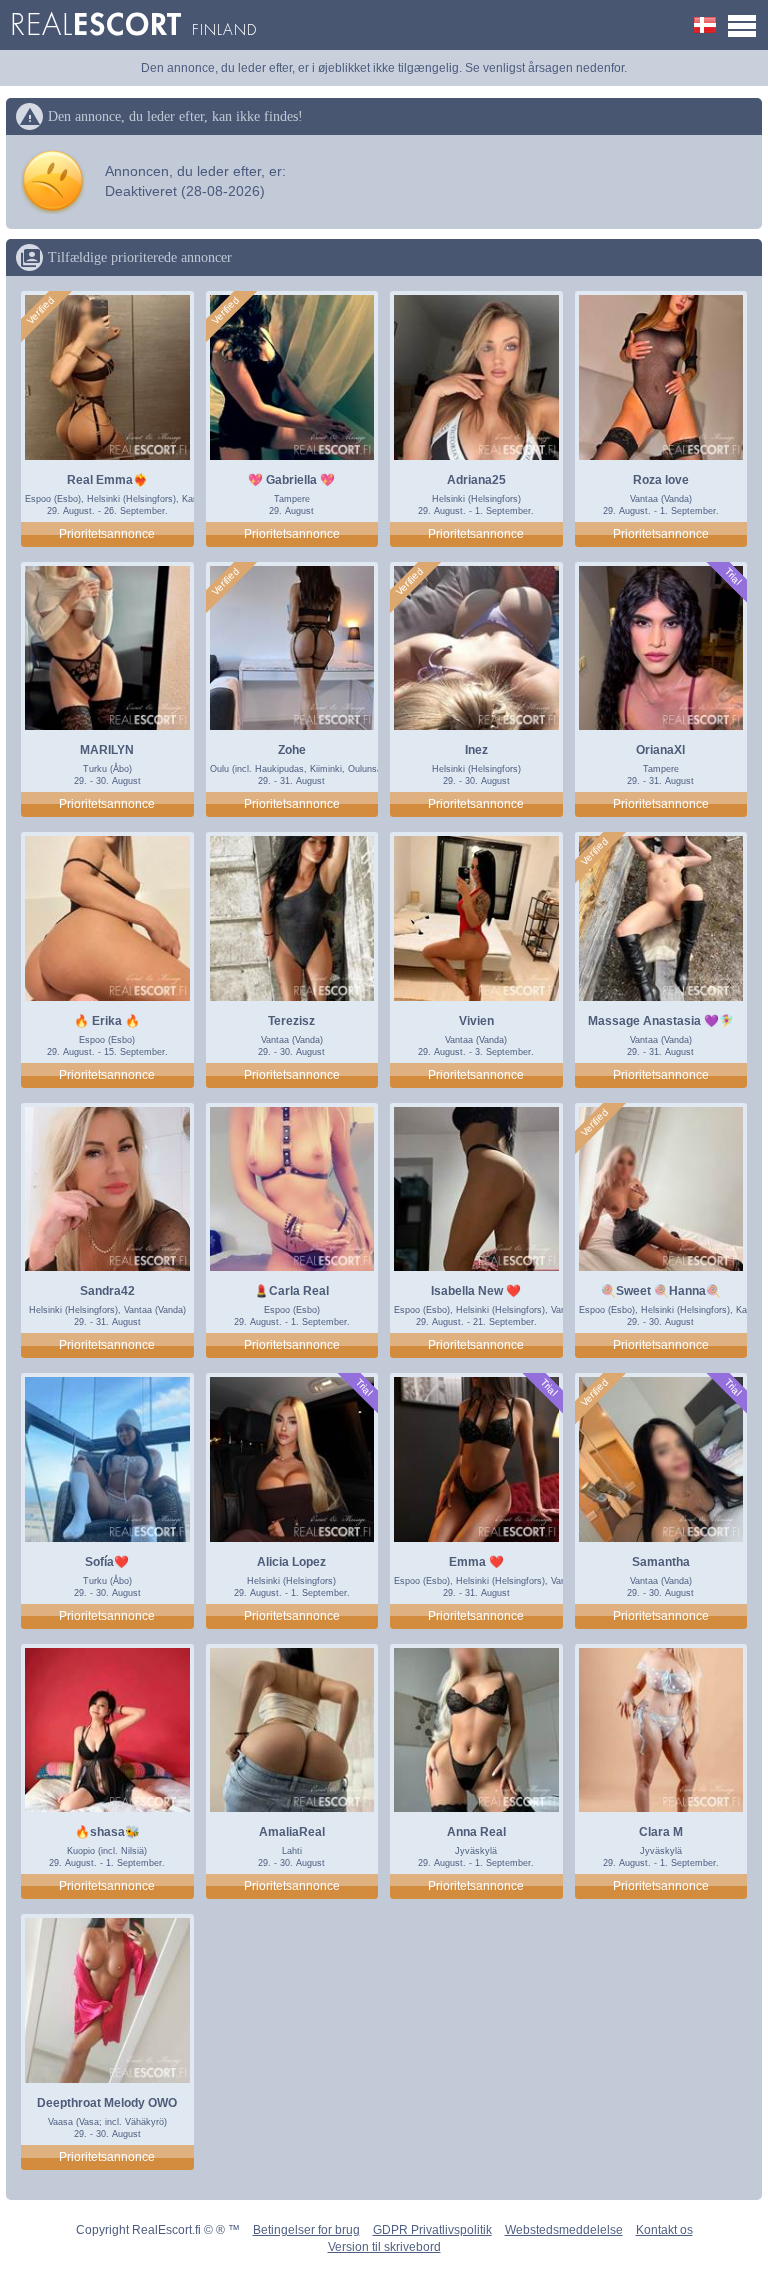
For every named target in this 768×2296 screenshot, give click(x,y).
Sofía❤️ (107, 1562)
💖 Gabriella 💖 (291, 480)
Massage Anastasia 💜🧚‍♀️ (661, 1021)
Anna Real (476, 1832)
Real (133, 25)
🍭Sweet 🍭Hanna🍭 (661, 1291)
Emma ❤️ (476, 1562)
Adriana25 (476, 480)
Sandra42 (107, 1291)
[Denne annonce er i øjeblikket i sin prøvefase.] (732, 576)
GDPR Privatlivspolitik (432, 2230)
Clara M (661, 1832)
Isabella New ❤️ (476, 1291)
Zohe (292, 750)
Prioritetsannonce (107, 534)
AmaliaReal (292, 1832)
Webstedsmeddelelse (564, 2230)
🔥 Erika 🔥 (107, 1021)
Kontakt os (664, 2230)
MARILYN (107, 750)
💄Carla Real (291, 1291)
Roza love (661, 480)
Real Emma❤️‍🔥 (107, 480)
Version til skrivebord (384, 2247)
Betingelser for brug (306, 2230)
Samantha (661, 1562)
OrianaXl (660, 750)
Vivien (476, 1021)
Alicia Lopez (291, 1562)
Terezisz (291, 1021)
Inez (476, 750)
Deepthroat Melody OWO (107, 2103)
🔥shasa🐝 (107, 1832)
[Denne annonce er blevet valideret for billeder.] (41, 311)
